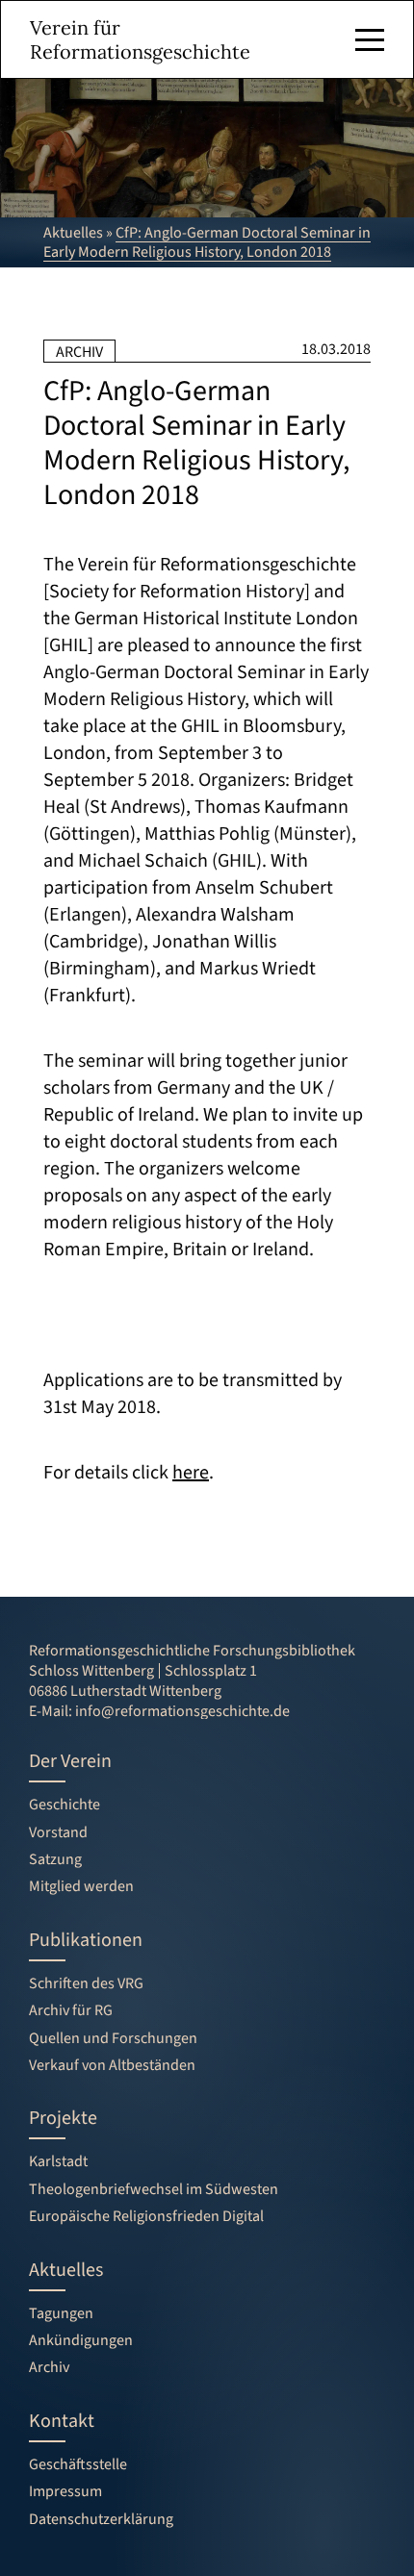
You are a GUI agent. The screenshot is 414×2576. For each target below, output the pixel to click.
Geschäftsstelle (78, 2464)
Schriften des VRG (86, 1983)
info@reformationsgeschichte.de (182, 1711)
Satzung (55, 1859)
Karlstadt (58, 2161)
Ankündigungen (81, 2340)
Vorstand (58, 1832)
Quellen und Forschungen (113, 2038)
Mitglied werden (81, 1886)
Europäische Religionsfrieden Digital (146, 2216)
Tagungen (61, 2313)
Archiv (49, 2367)
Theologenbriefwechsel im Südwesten (154, 2189)
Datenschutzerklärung (101, 2519)
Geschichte (65, 1805)
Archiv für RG (71, 2010)
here (191, 1473)
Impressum (65, 2491)
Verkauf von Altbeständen (112, 2065)
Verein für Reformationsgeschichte (140, 39)
